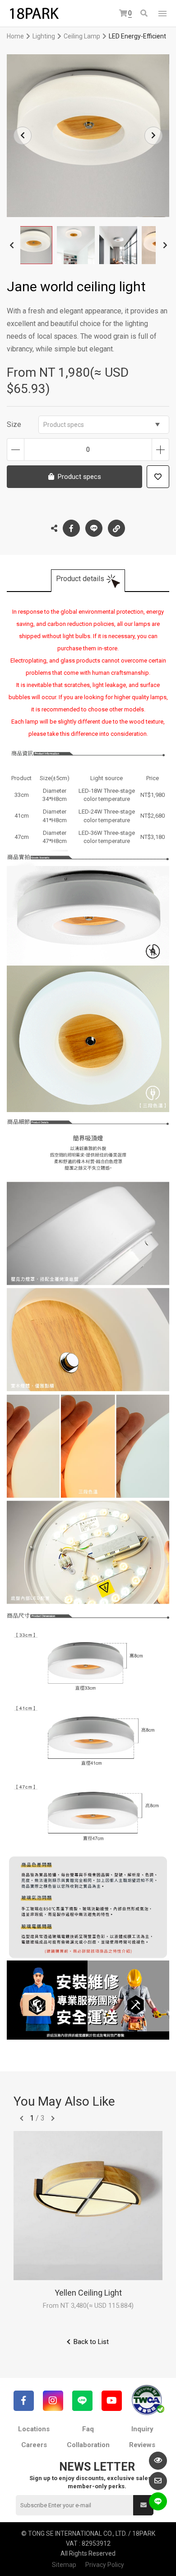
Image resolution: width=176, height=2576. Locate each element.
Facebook (71, 528)
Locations (34, 2429)
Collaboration (88, 2445)
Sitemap (64, 2565)
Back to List (91, 2342)
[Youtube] (112, 2401)
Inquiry (142, 2429)
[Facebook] (24, 2401)
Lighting (44, 36)
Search (145, 14)
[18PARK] (34, 14)
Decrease (16, 450)
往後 (53, 2118)
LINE (94, 528)
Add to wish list (158, 477)
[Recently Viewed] (158, 2461)
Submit (143, 2505)
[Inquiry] (158, 2481)
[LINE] (82, 2401)
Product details (80, 579)
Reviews (142, 2445)
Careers (34, 2445)
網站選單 (162, 14)
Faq (88, 2429)
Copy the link (116, 528)
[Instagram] (53, 2401)
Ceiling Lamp (82, 36)
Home (15, 36)
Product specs (64, 425)
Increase (160, 450)
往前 (22, 2118)
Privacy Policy (105, 2565)
